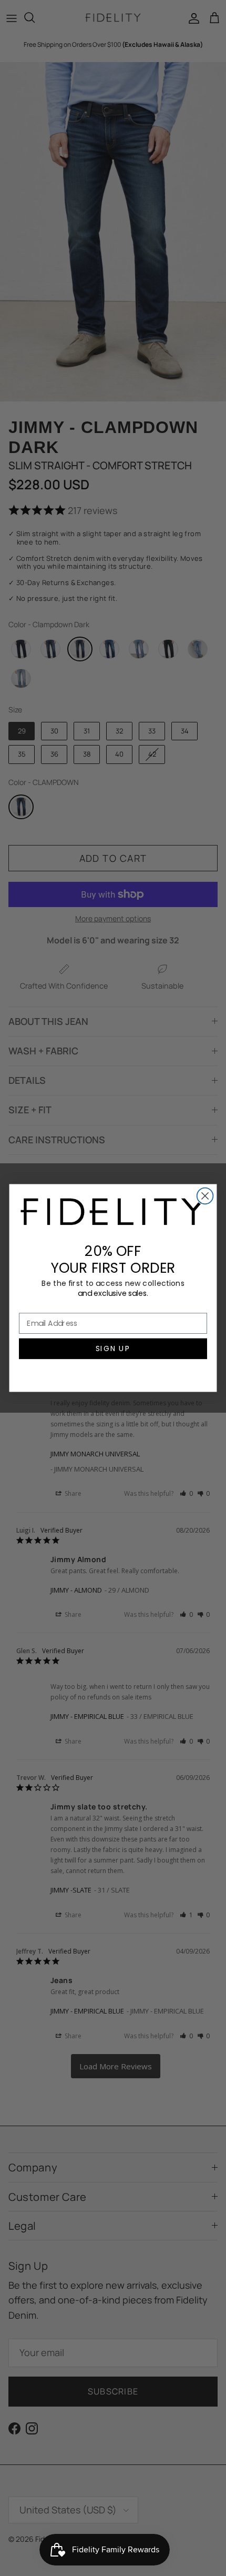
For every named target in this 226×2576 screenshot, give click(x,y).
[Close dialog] (205, 1196)
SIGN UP (113, 1349)
